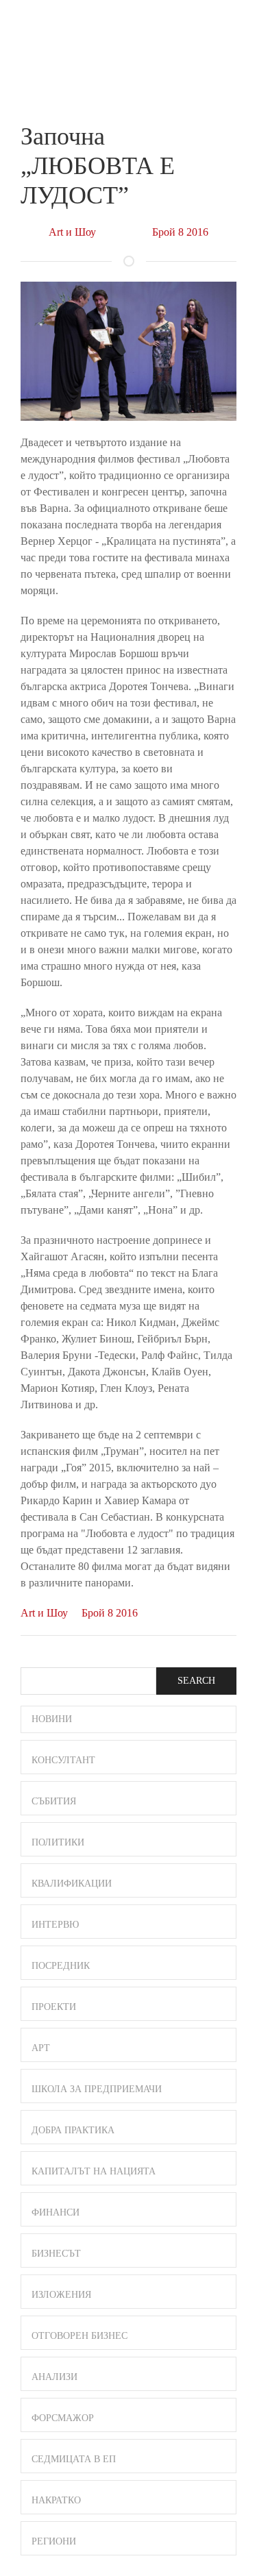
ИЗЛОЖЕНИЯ (61, 2295)
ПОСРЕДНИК (61, 1966)
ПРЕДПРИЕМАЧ (48, 37)
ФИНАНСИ (56, 2212)
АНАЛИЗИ (54, 2377)
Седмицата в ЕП (74, 2459)
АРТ (41, 2048)
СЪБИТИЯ (54, 1801)
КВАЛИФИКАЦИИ (72, 1884)
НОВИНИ (52, 1719)
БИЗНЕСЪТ (56, 2254)
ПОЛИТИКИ (58, 1842)
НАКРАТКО (56, 2500)
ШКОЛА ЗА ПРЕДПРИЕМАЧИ (97, 2089)
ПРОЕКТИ (54, 2007)
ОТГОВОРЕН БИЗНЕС (79, 2336)
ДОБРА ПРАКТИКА (73, 2130)
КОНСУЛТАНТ (63, 1760)
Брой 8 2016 (180, 232)
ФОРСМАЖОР (63, 2418)
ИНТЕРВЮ (55, 1925)
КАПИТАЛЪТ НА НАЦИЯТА (94, 2171)
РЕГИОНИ (54, 2541)
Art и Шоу (72, 232)
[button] (230, 26)
